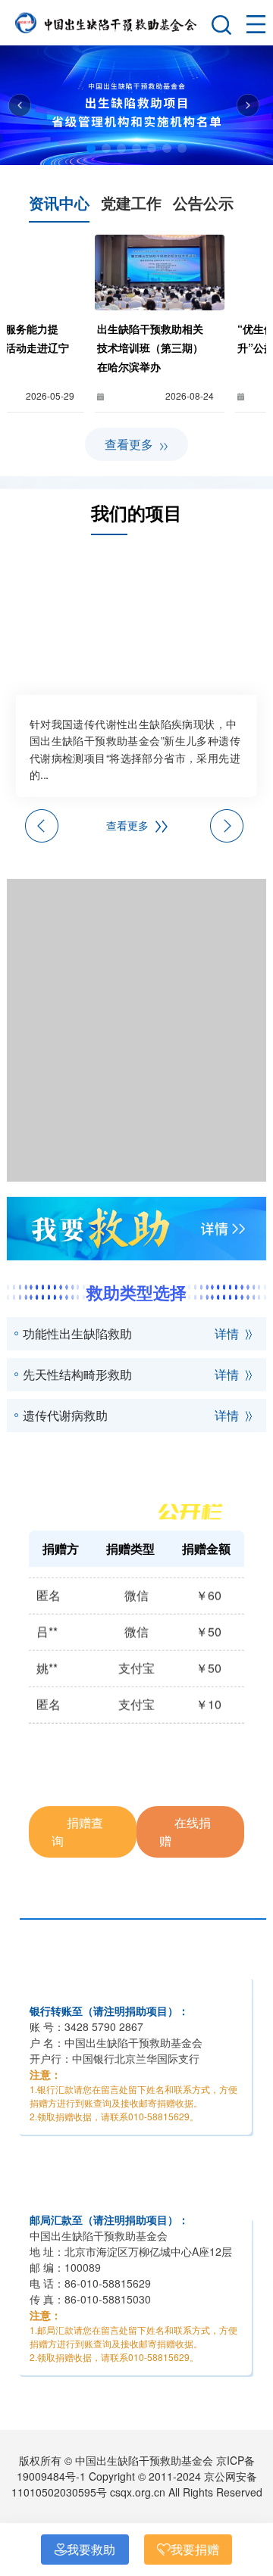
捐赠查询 (77, 1832)
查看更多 (130, 444)
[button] (91, 148)
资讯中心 (59, 202)
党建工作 (131, 202)
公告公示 (203, 202)
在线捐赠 (185, 1832)
